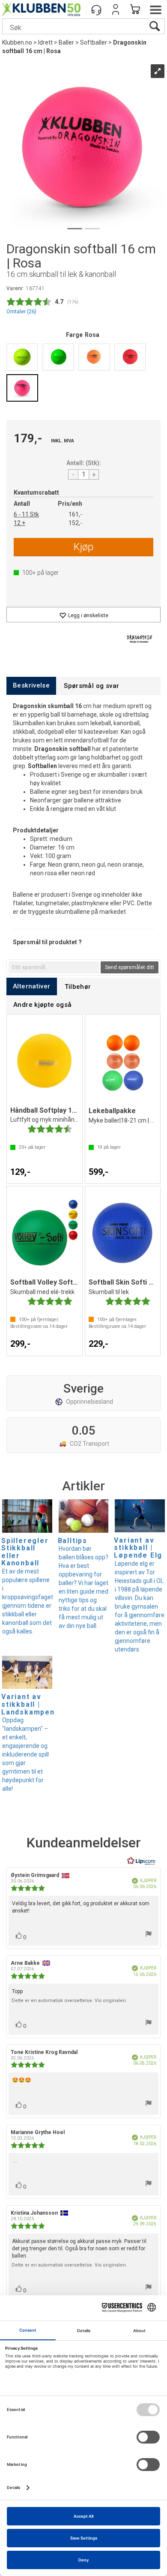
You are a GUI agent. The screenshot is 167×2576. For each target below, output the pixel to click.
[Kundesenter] (96, 9)
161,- (75, 514)
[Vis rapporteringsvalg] (149, 1935)
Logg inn (116, 9)
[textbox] (54, 967)
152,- (75, 523)
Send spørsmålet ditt (130, 967)
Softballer (94, 42)
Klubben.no (17, 42)
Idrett (45, 42)
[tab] (31, 686)
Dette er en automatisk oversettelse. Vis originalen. (69, 2001)
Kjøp (83, 547)
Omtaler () (21, 311)
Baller (66, 42)
